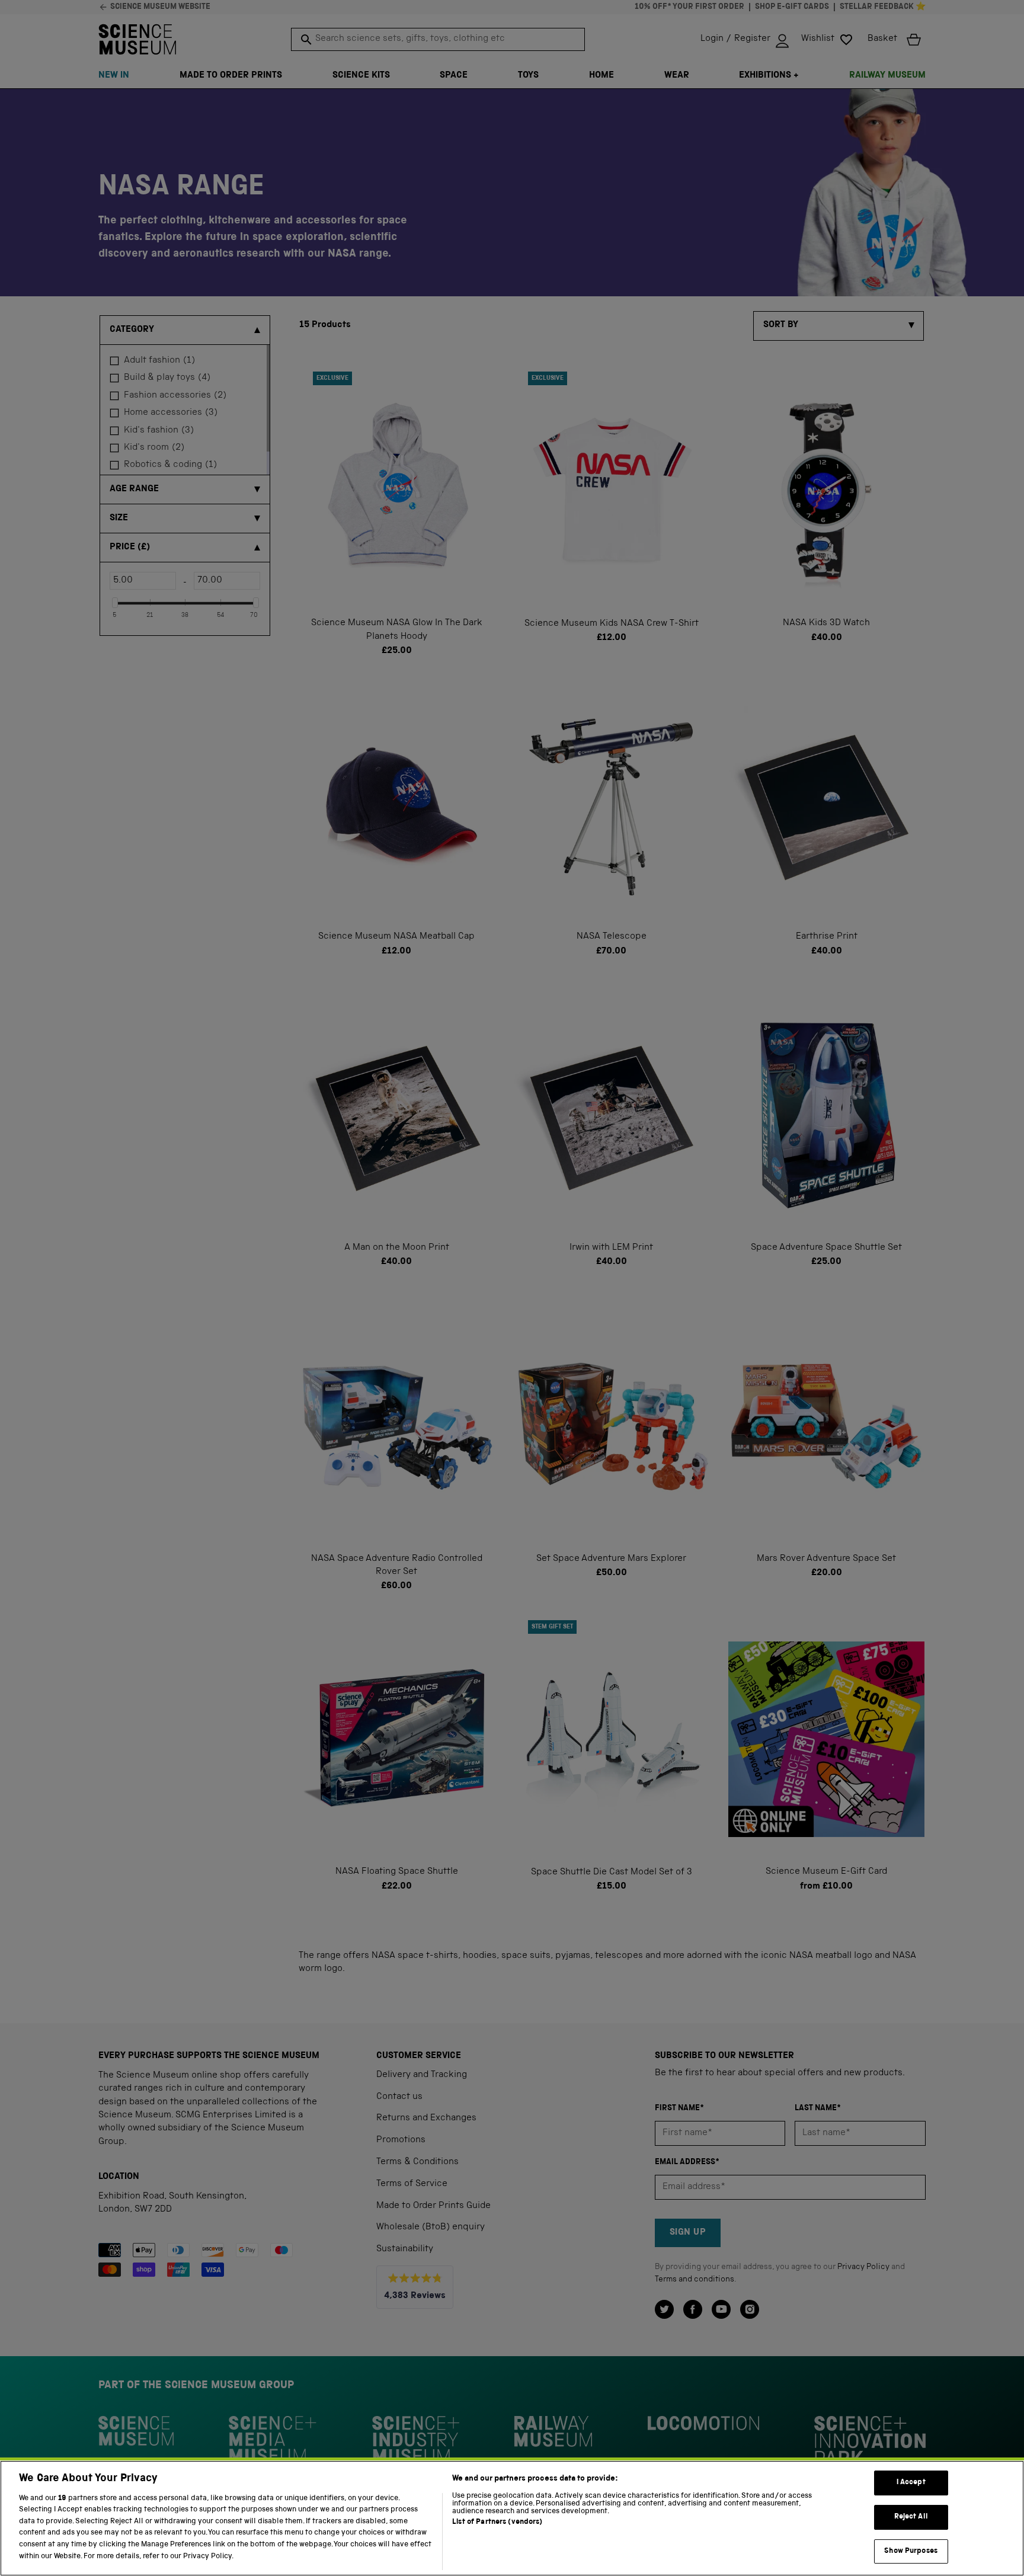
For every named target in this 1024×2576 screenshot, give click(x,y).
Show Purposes (911, 2551)
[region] (512, 2518)
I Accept (911, 2483)
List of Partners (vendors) (497, 2522)
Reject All (911, 2517)
